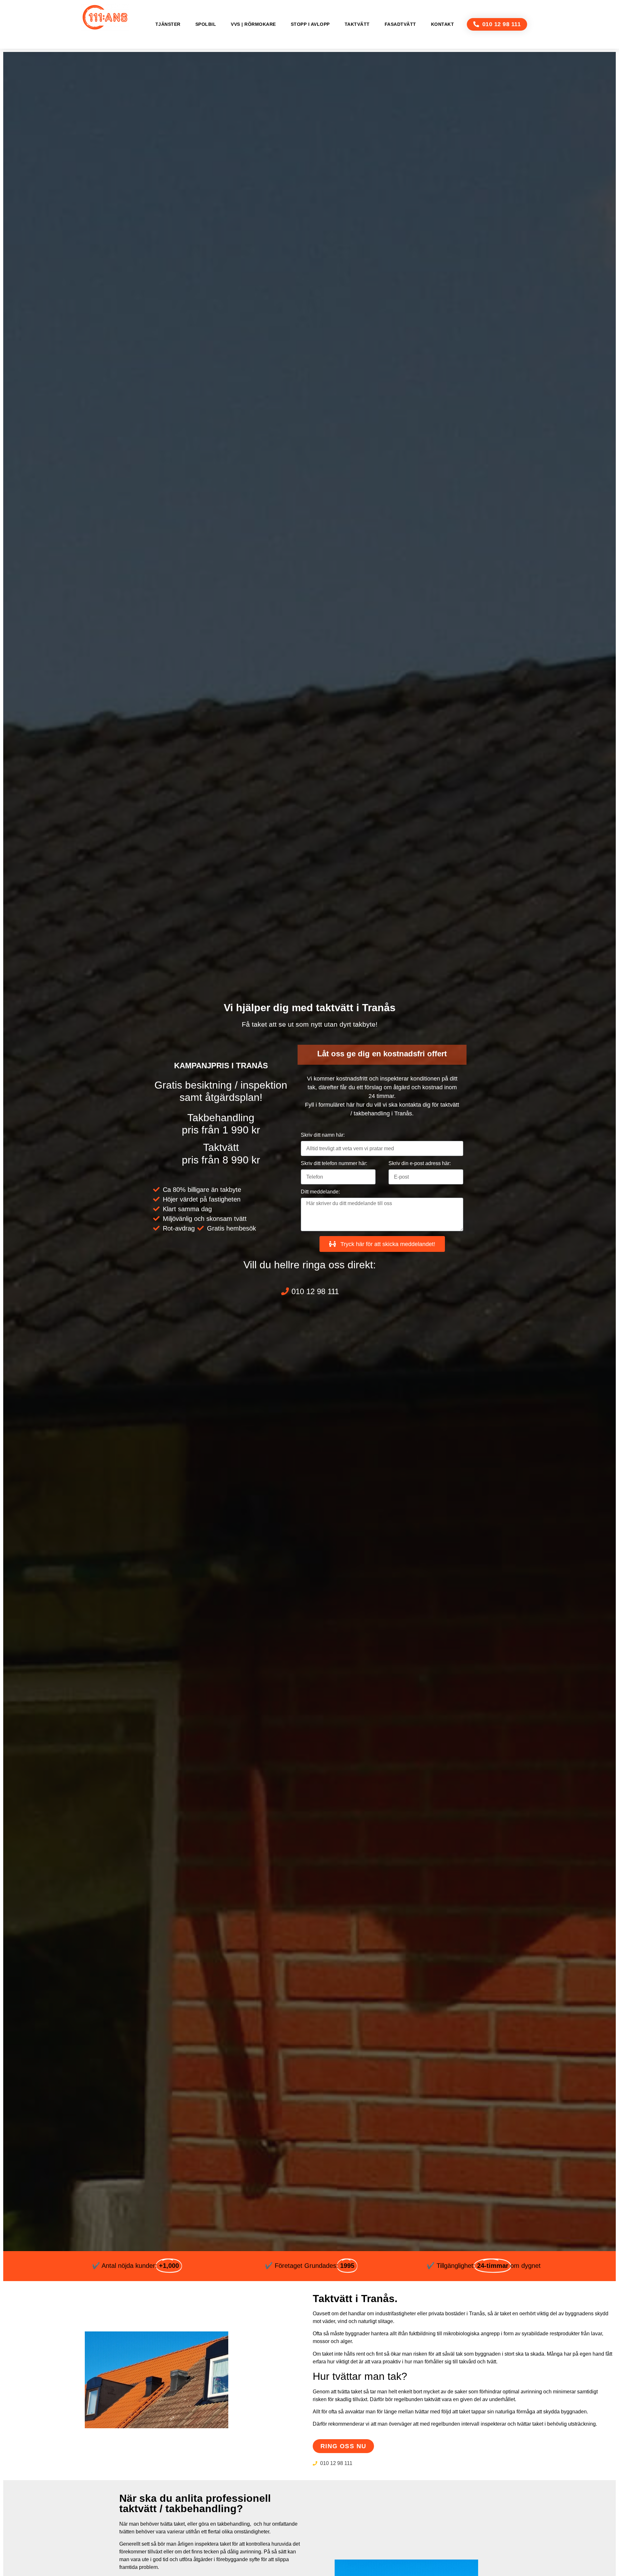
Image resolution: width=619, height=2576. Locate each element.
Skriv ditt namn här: (323, 1135)
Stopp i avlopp (310, 24)
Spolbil (206, 24)
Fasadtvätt (400, 24)
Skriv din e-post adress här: (420, 1163)
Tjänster (168, 24)
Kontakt (443, 24)
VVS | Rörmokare (253, 24)
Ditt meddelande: (320, 1192)
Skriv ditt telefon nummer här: (334, 1163)
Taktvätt (357, 24)
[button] (497, 24)
